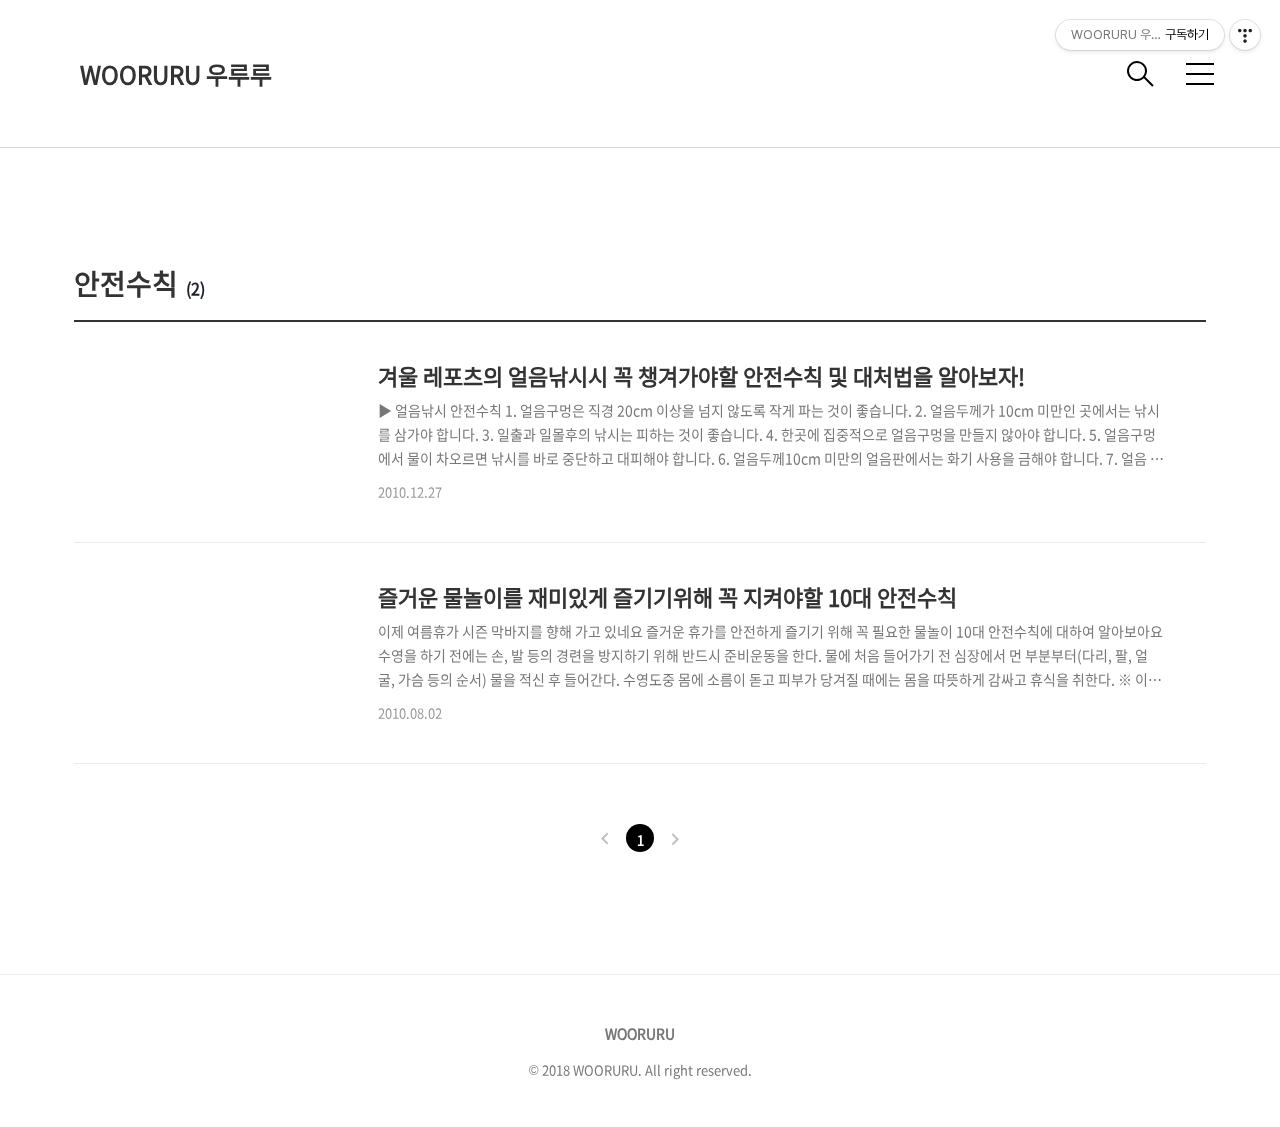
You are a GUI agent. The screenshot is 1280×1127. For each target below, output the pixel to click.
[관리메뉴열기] (1245, 35)
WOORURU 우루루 (176, 74)
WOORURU (640, 1033)
